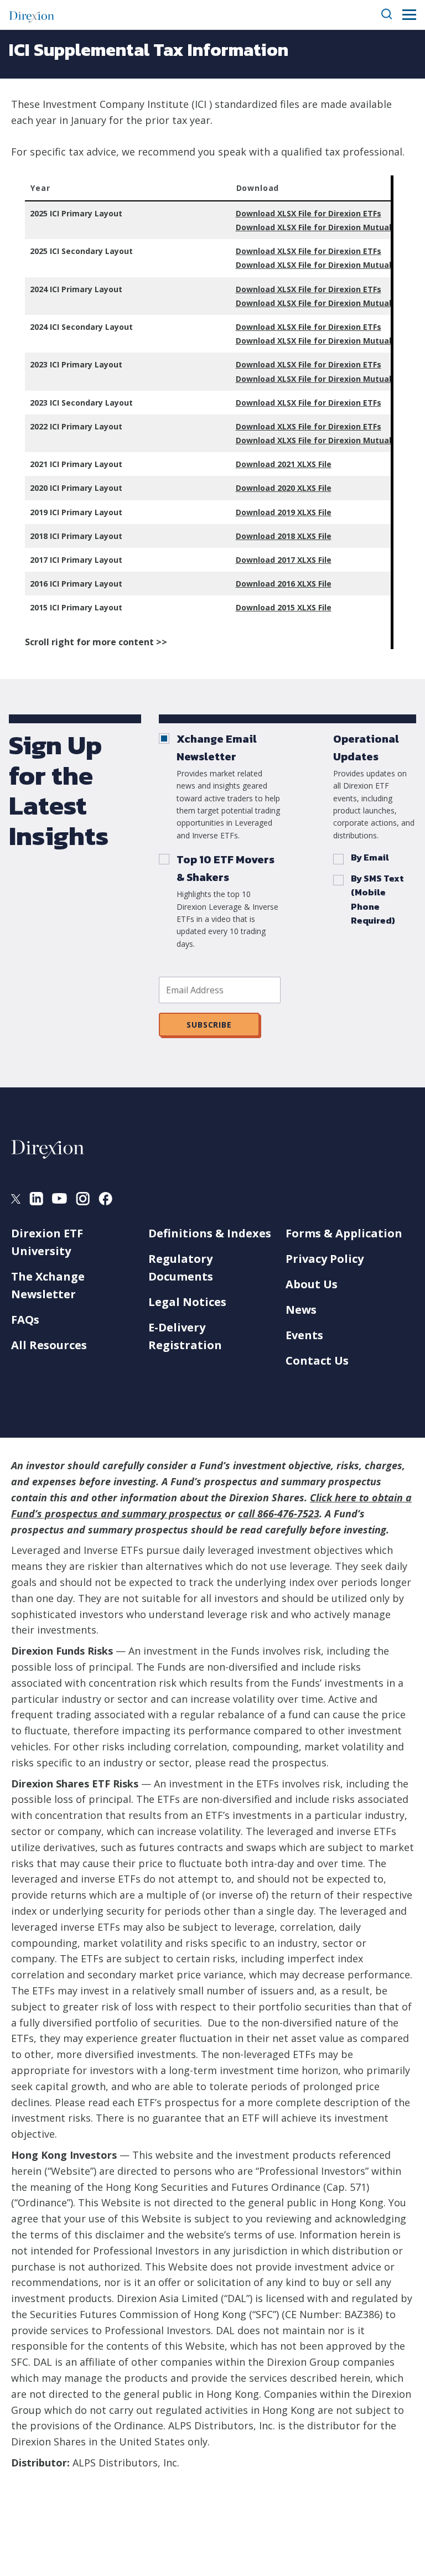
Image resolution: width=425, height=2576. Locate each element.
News (301, 1310)
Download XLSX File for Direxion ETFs (309, 213)
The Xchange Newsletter (48, 1285)
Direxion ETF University (47, 1242)
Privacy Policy (325, 1259)
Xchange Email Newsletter (217, 748)
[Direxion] (32, 15)
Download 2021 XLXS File (284, 464)
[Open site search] (387, 15)
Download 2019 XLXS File (284, 512)
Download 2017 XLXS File (284, 560)
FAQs (25, 1320)
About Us (312, 1284)
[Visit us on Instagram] (83, 1201)
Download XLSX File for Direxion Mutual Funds (326, 227)
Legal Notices (187, 1302)
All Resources (49, 1345)
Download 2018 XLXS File (284, 536)
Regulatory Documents (181, 1268)
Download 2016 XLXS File (284, 584)
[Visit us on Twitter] (16, 1200)
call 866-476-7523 (279, 1514)
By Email (370, 857)
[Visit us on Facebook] (105, 1201)
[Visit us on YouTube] (59, 1200)
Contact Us (317, 1360)
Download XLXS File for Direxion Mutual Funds (326, 440)
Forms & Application (344, 1233)
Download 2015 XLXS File (284, 607)
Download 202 (263, 488)
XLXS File (313, 488)
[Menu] (409, 15)
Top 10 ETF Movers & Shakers (226, 868)
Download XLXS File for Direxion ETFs (309, 426)
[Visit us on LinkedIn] (36, 1201)
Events (304, 1335)
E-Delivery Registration (185, 1336)
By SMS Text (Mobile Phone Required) (377, 900)
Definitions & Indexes (210, 1233)
